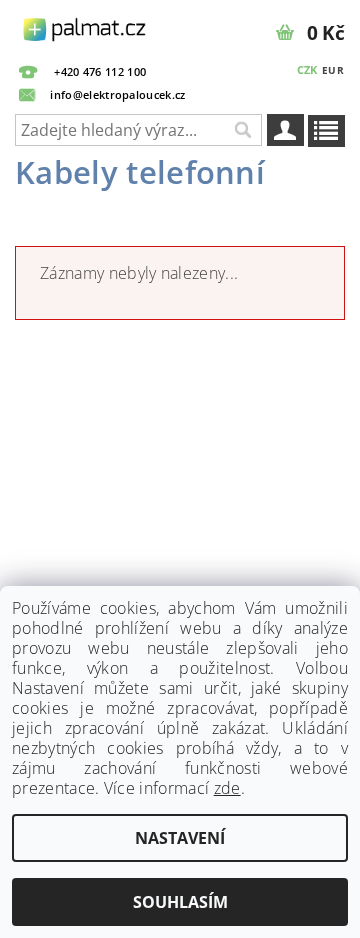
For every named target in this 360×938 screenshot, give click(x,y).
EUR (333, 70)
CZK (307, 69)
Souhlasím (180, 902)
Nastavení (180, 838)
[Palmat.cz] (85, 26)
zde (227, 788)
